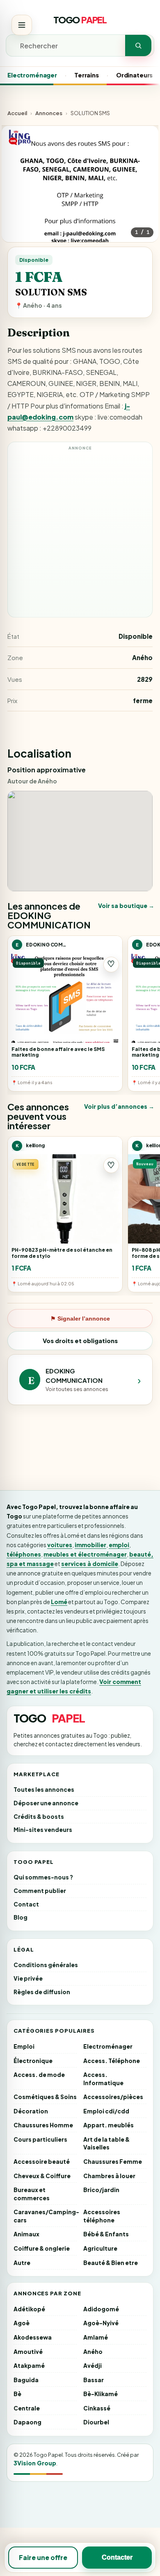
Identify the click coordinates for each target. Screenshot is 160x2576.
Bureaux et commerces (32, 2194)
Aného (93, 2352)
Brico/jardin (101, 2190)
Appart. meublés (109, 2125)
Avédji (93, 2366)
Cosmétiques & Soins (45, 2097)
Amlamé (96, 2337)
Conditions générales (46, 1965)
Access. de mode (39, 2075)
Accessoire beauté (42, 2162)
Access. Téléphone (112, 2061)
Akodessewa (33, 2337)
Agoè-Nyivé (101, 2323)
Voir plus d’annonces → (119, 1106)
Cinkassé (97, 2408)
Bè (17, 2394)
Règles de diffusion (42, 1992)
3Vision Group (35, 2463)
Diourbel (96, 2422)
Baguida (26, 2380)
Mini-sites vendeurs (43, 1830)
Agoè (22, 2323)
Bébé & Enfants (106, 2234)
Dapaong (27, 2422)
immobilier (90, 1545)
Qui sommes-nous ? (43, 1877)
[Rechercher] (138, 45)
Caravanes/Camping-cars (45, 2216)
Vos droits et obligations (80, 1341)
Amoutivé (28, 2352)
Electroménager (32, 75)
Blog (21, 1917)
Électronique (33, 2061)
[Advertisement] (80, 533)
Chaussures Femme (113, 2162)
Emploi (24, 2046)
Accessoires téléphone (102, 2216)
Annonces (49, 113)
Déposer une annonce (46, 1803)
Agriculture (100, 2248)
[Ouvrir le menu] (22, 25)
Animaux (26, 2234)
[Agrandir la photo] (80, 204)
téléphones (24, 1554)
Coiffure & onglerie (42, 2248)
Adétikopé (29, 2309)
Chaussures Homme (43, 2125)
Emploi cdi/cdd (106, 2111)
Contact (26, 1904)
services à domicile (90, 1564)
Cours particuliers (40, 2139)
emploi (119, 1545)
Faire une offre (43, 2557)
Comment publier (40, 1891)
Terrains (87, 75)
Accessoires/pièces (113, 2097)
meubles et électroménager (85, 1554)
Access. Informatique (103, 2079)
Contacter (117, 2557)
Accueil (17, 113)
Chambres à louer (109, 2176)
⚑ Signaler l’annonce (80, 1319)
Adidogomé (101, 2309)
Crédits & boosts (39, 1817)
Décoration (31, 2111)
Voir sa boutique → (126, 906)
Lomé (59, 1602)
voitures (60, 1545)
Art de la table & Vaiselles (106, 2144)
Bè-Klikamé (101, 2394)
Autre (22, 2263)
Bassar (94, 2380)
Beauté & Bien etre (111, 2263)
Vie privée (28, 1978)
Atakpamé (29, 2366)
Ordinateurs (134, 75)
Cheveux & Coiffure (42, 2176)
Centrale (27, 2408)
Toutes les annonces (44, 1790)
